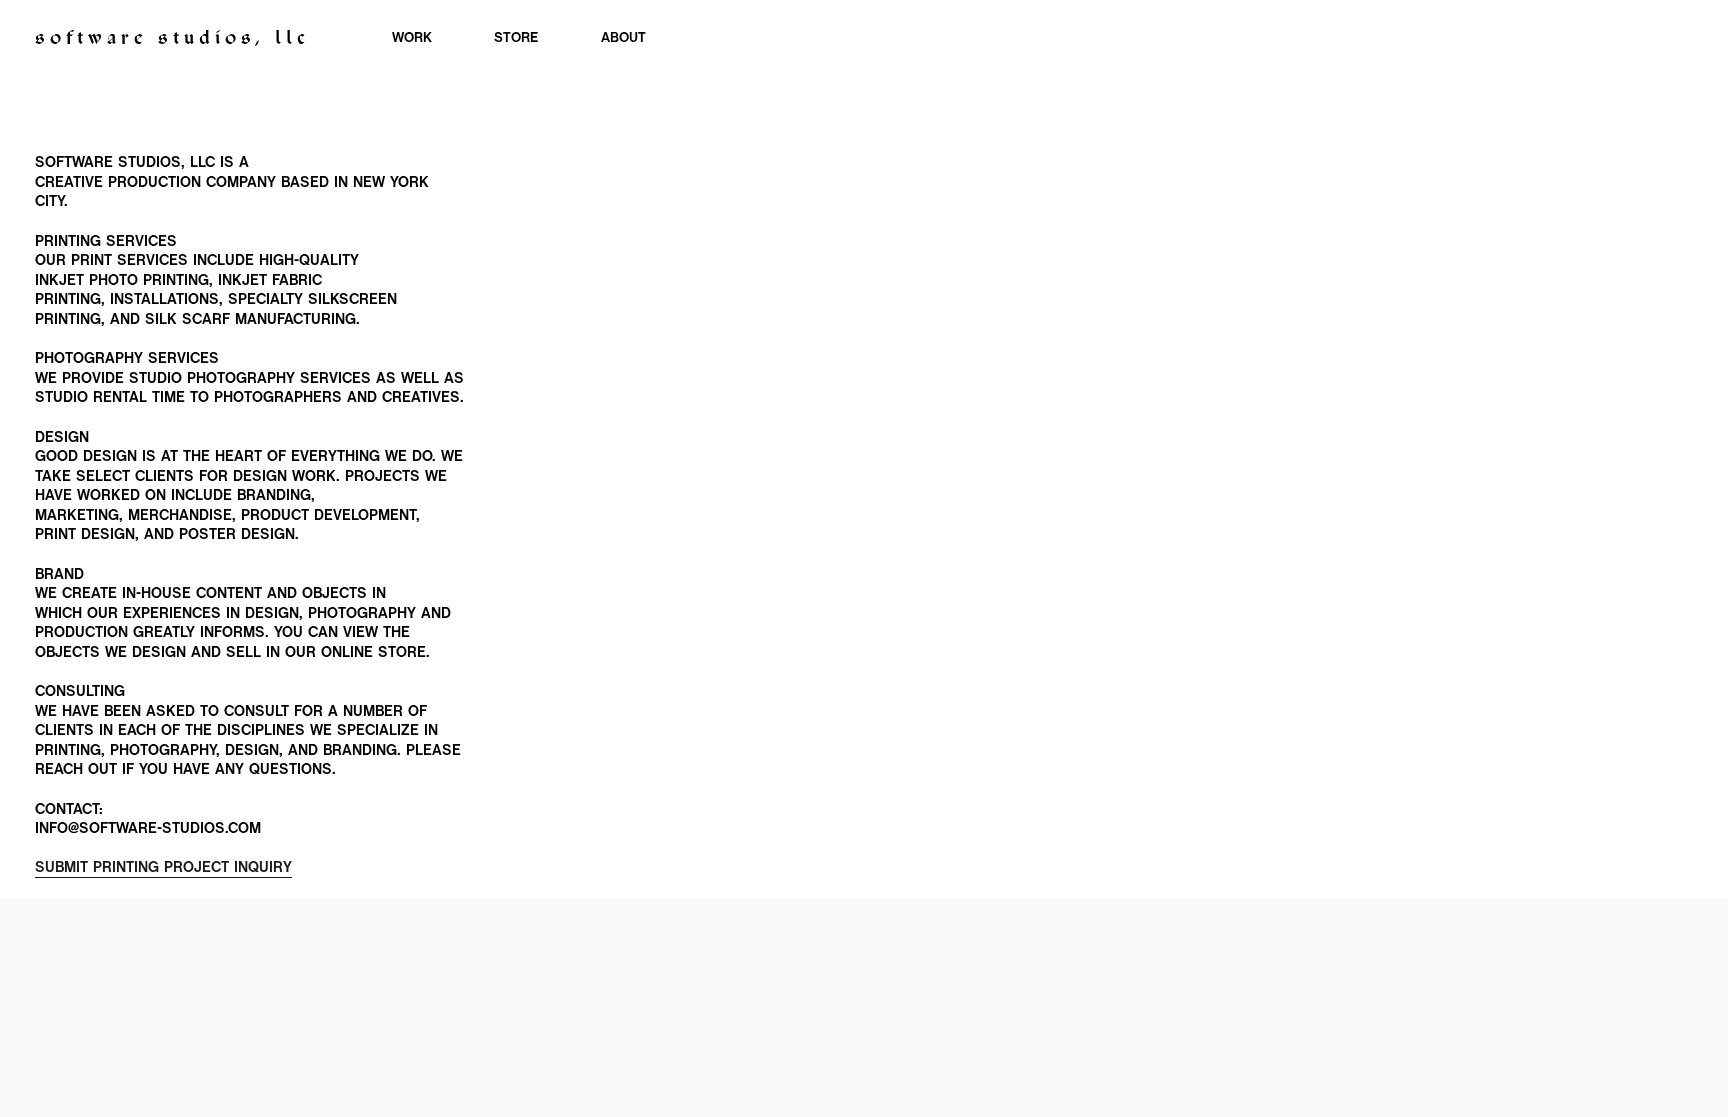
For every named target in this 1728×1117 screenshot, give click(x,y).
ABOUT (623, 38)
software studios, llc (172, 40)
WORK (412, 38)
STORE (516, 38)
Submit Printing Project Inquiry (163, 868)
